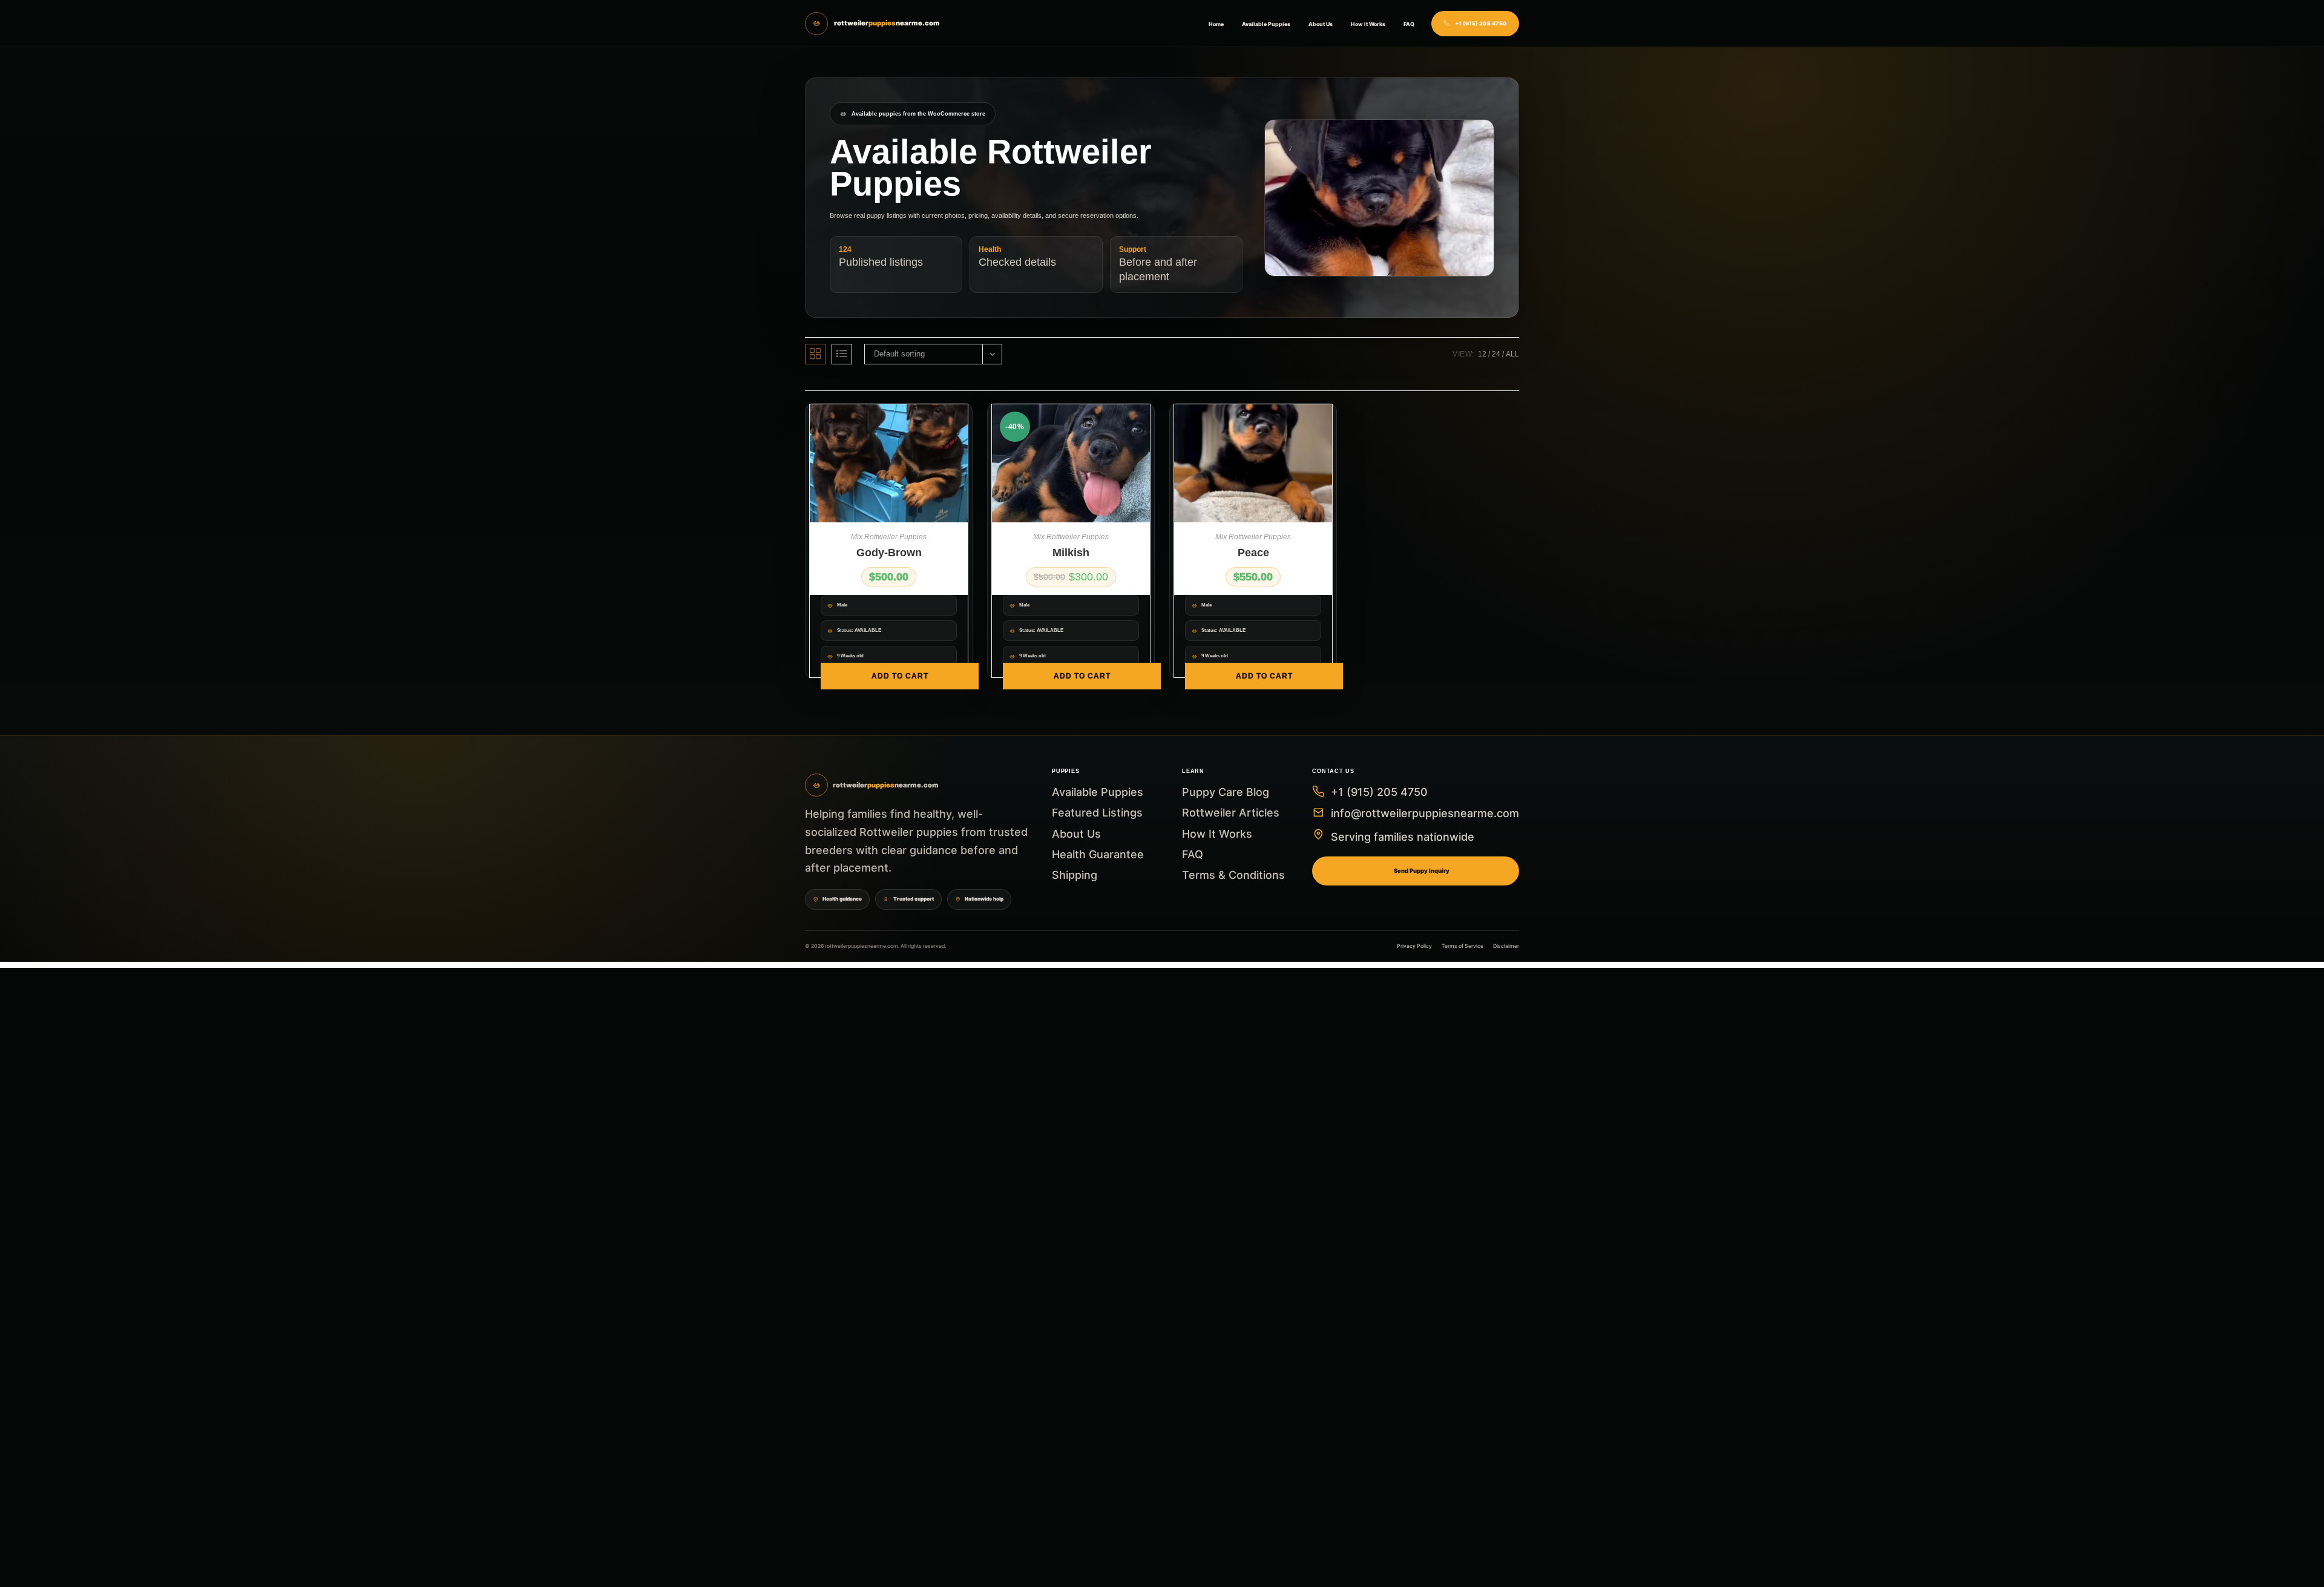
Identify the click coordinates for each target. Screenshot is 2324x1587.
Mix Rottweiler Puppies (889, 537)
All (1512, 354)
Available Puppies (1266, 24)
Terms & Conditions (1233, 875)
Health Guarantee (1098, 854)
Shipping (1075, 875)
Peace (1253, 553)
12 (1482, 354)
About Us (1321, 24)
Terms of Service (1462, 946)
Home (1216, 24)
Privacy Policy (1414, 946)
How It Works (1368, 24)
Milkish (1071, 553)
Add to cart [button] (900, 676)
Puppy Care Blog (1226, 792)
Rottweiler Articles (1231, 813)
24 (1496, 354)
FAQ (1409, 24)
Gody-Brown (889, 553)
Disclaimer (1506, 946)
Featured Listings (1097, 813)
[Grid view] (815, 354)
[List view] (842, 354)
